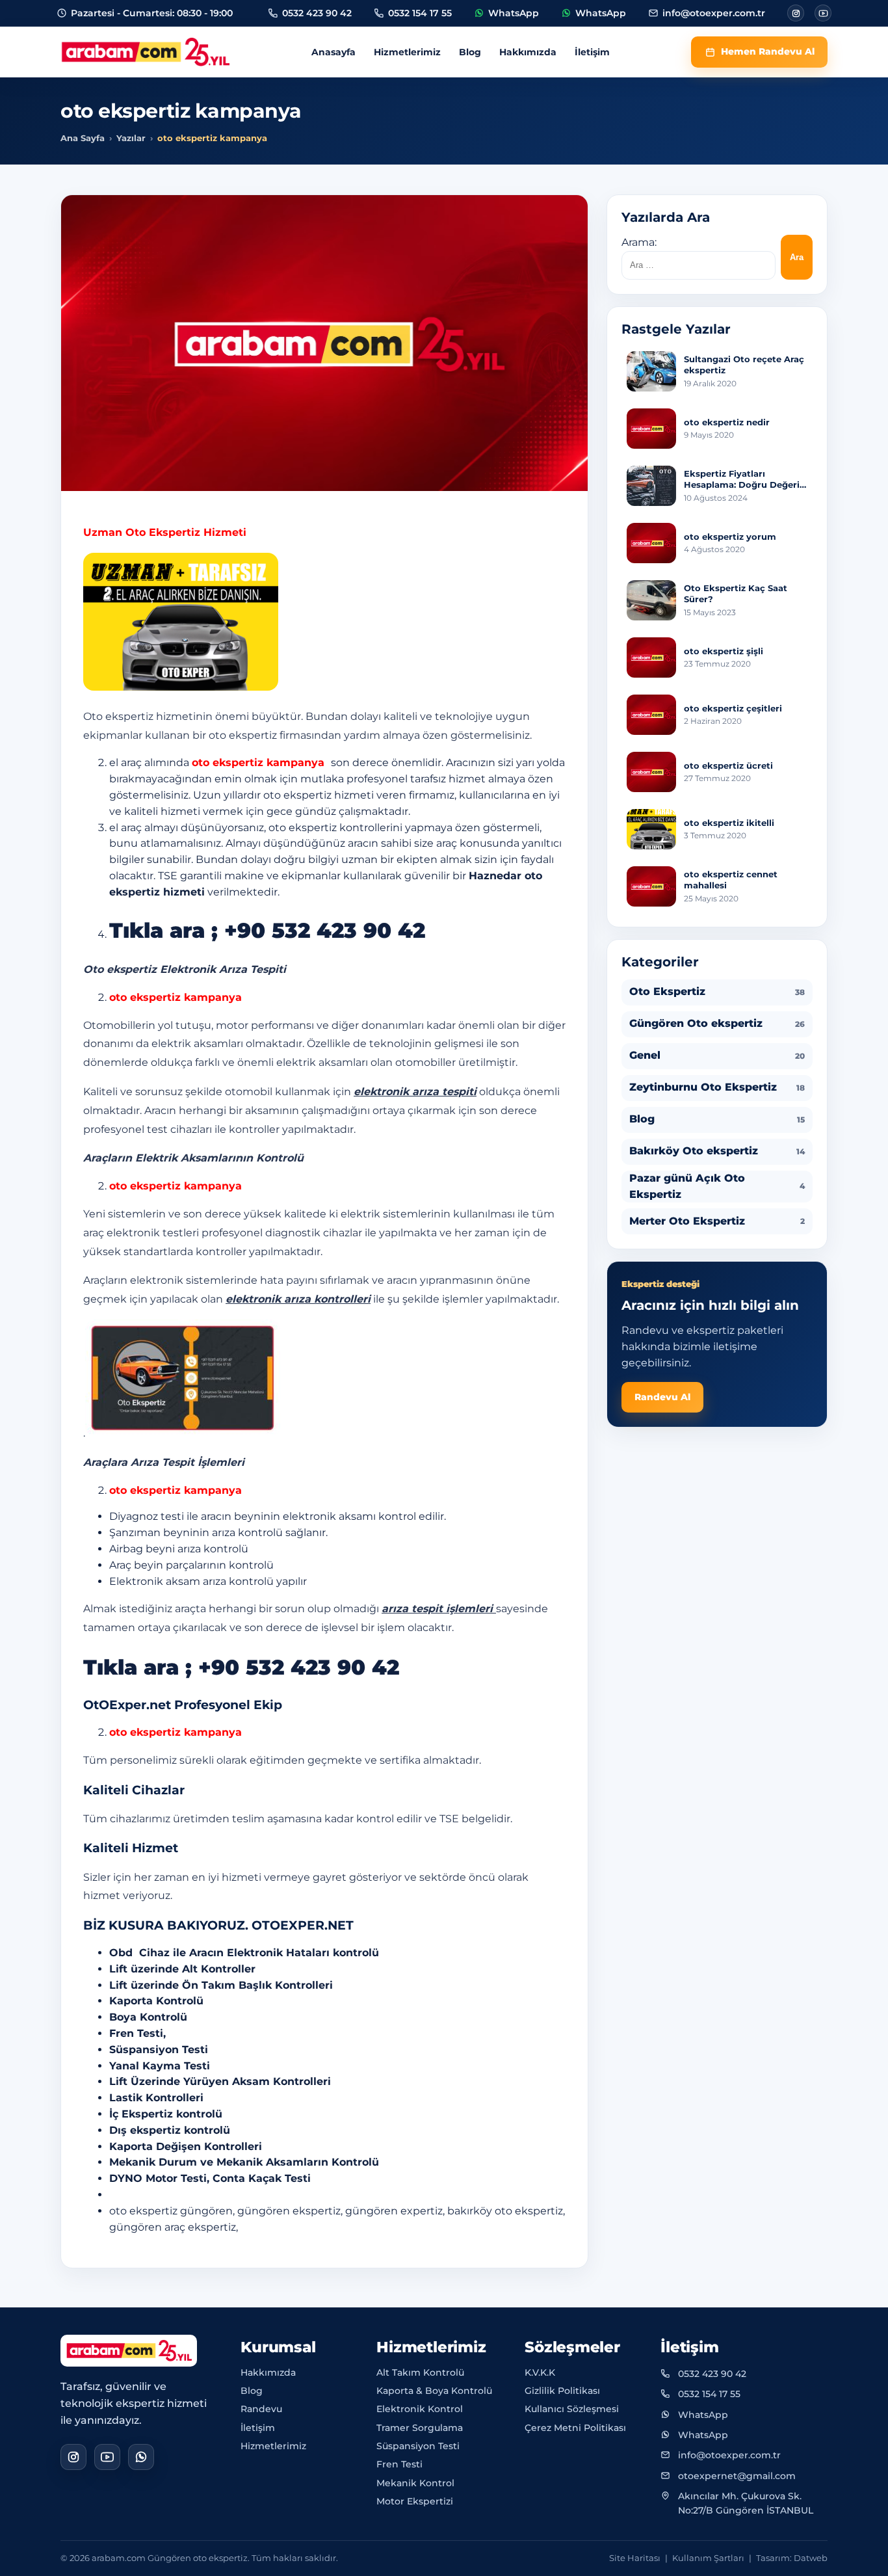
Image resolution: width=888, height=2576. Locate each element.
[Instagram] (796, 13)
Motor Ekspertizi (415, 2501)
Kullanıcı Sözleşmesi (572, 2409)
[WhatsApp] (141, 2457)
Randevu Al (662, 1396)
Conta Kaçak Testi (262, 2178)
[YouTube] (107, 2457)
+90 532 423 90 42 (325, 930)
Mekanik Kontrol (415, 2483)
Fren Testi (399, 2464)
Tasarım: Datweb (792, 2558)
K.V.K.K (540, 2372)
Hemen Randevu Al (768, 51)
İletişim (592, 52)
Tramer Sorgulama (420, 2428)
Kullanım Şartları (708, 2558)
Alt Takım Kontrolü (420, 2372)
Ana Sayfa (83, 138)
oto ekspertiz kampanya (260, 763)
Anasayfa (333, 52)
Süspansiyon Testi (418, 2446)
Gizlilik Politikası (562, 2391)
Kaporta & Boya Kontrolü (434, 2391)
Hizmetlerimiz (407, 52)
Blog (470, 52)
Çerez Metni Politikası (575, 2428)
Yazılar (131, 138)
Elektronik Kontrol (420, 2409)
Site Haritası (635, 2558)
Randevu (261, 2409)
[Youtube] (823, 13)
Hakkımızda (528, 52)
